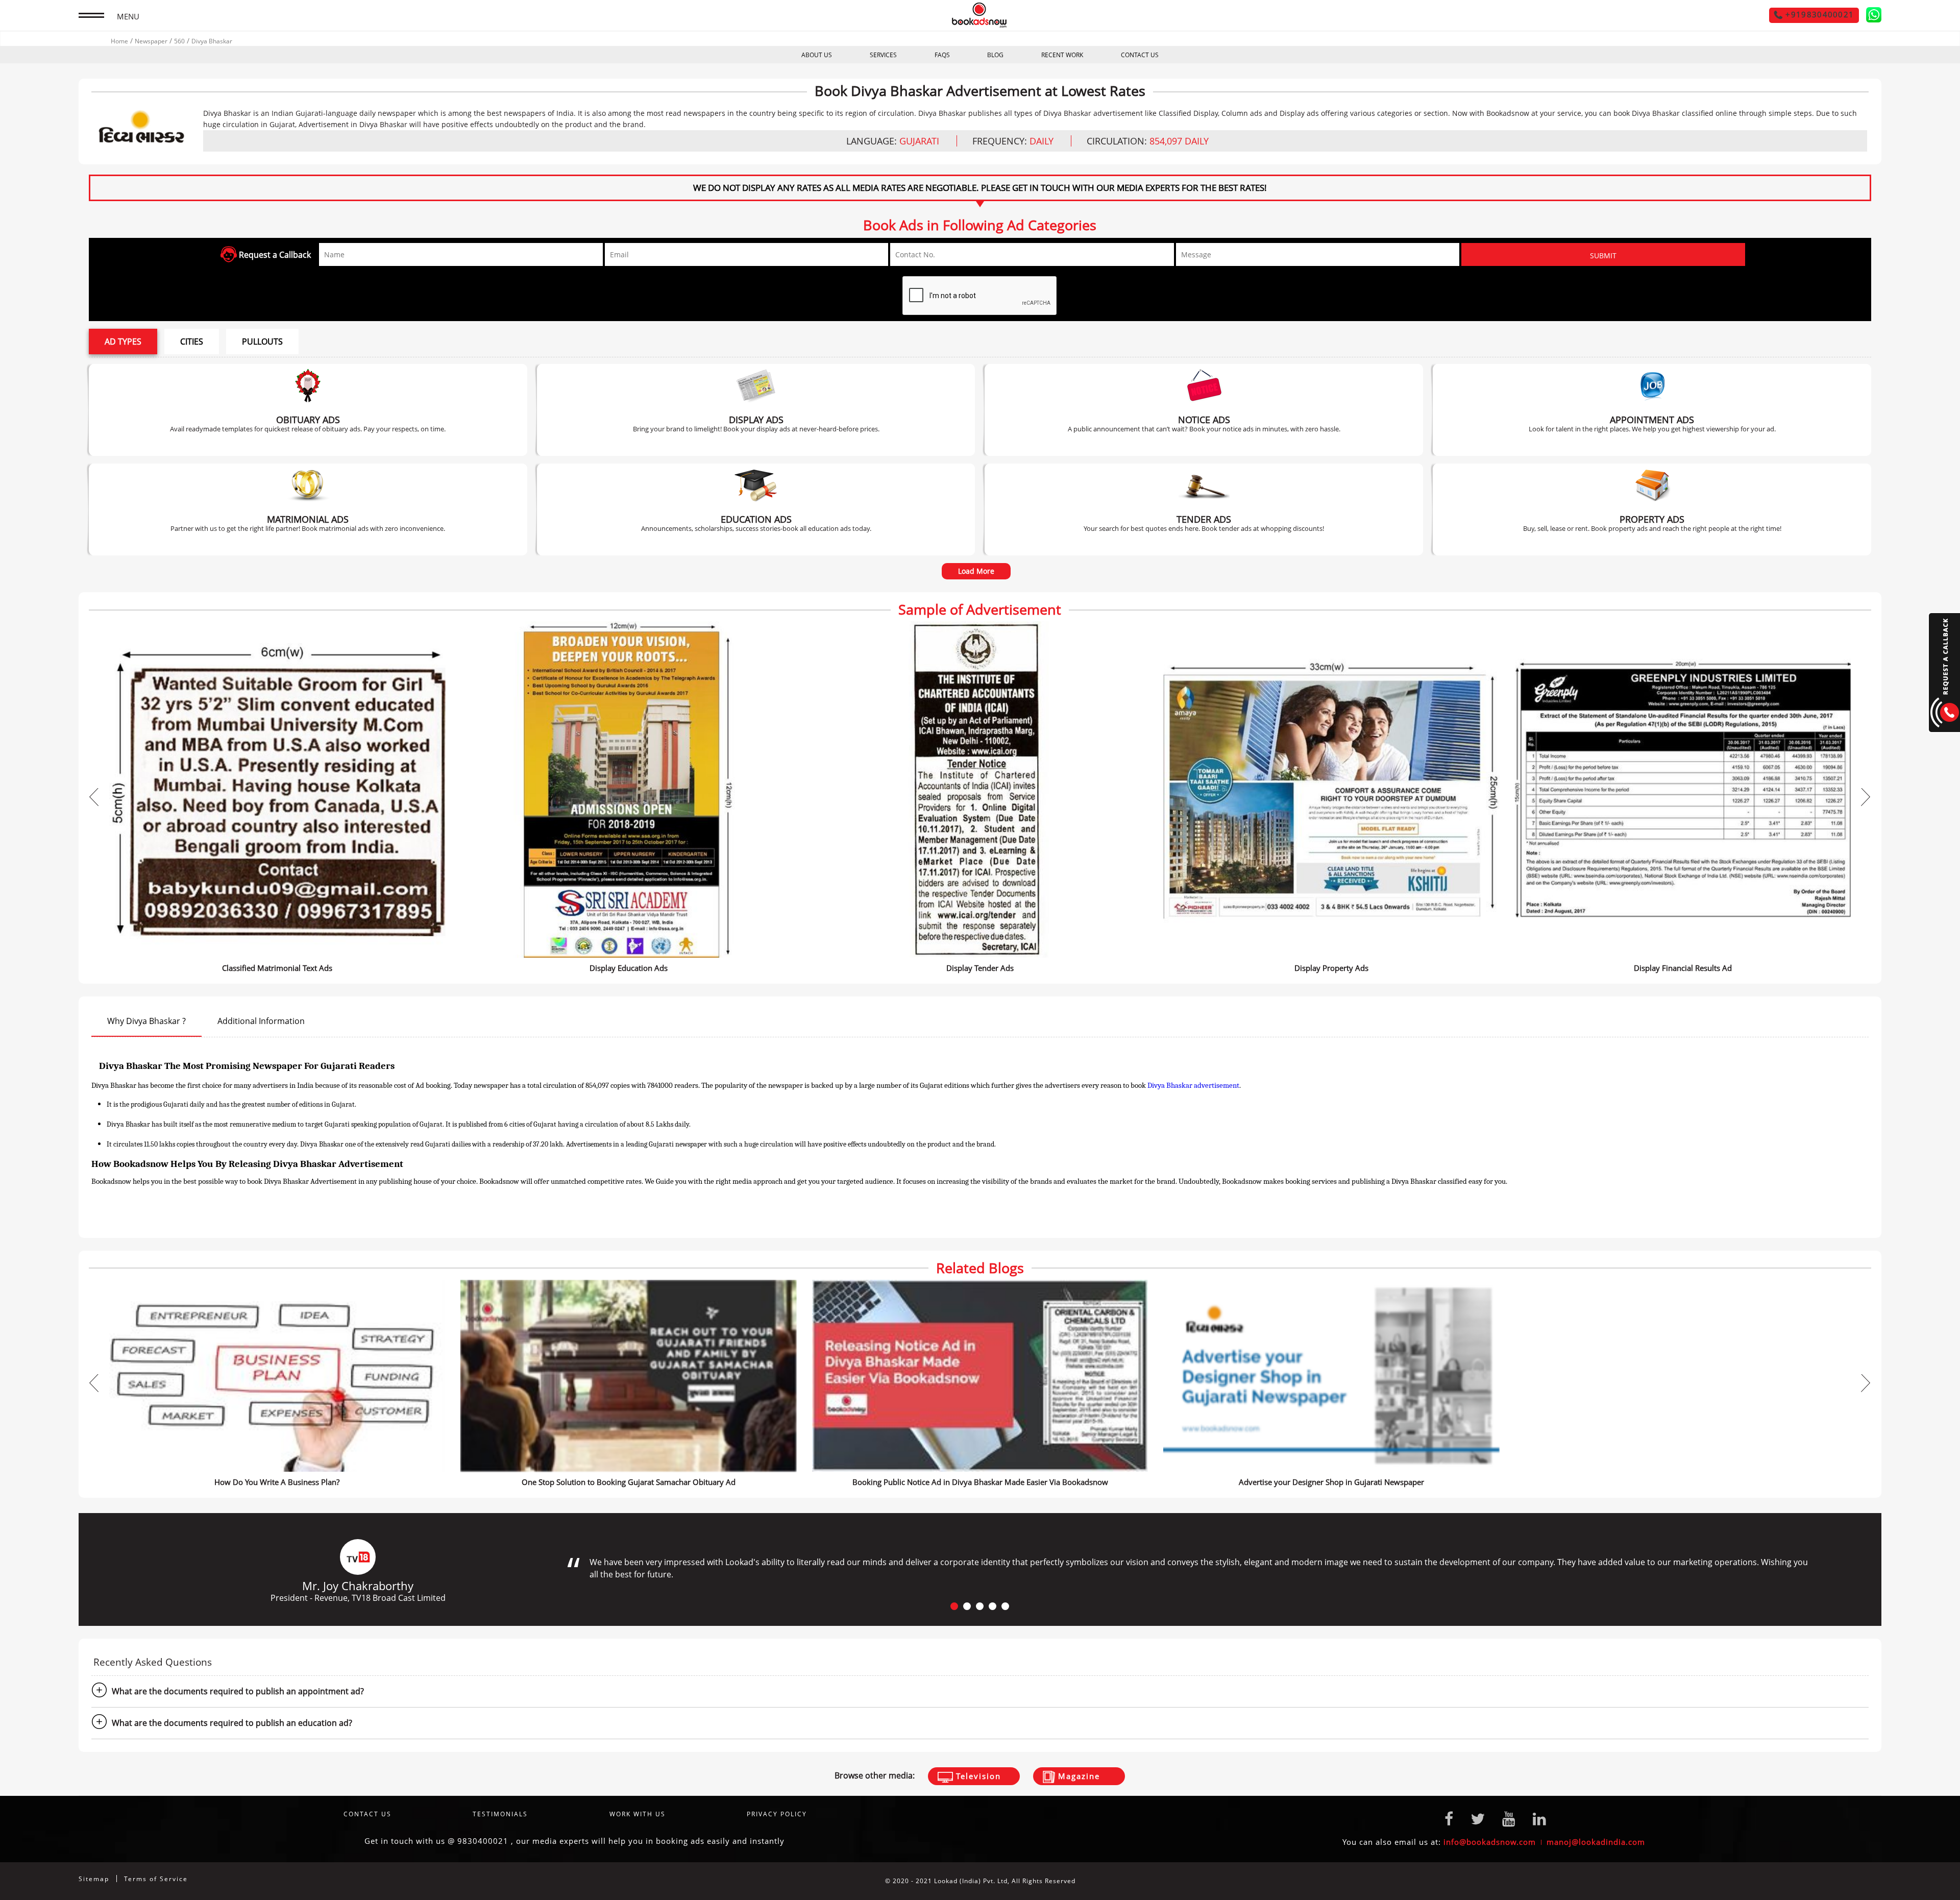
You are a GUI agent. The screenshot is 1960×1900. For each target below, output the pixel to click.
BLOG (995, 55)
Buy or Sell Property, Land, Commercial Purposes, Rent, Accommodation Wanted (1652, 509)
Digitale (1868, 1881)
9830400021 (483, 1841)
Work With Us (638, 1814)
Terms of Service (156, 1879)
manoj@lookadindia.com (1596, 1842)
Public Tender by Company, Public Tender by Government (1204, 509)
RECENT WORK (1062, 55)
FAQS (942, 55)
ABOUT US (817, 55)
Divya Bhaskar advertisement (1193, 1085)
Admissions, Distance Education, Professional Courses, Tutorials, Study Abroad (756, 509)
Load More (976, 571)
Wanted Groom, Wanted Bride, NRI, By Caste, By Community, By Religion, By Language (308, 509)
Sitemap (94, 1879)
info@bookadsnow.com (1490, 1842)
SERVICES (883, 55)
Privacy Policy (777, 1814)
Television (977, 1776)
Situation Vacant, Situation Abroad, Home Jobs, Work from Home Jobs (1652, 410)
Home (119, 41)
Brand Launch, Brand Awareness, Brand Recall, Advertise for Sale (756, 410)
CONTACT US (1140, 55)
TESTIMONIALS (500, 1814)
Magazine (1077, 1776)
